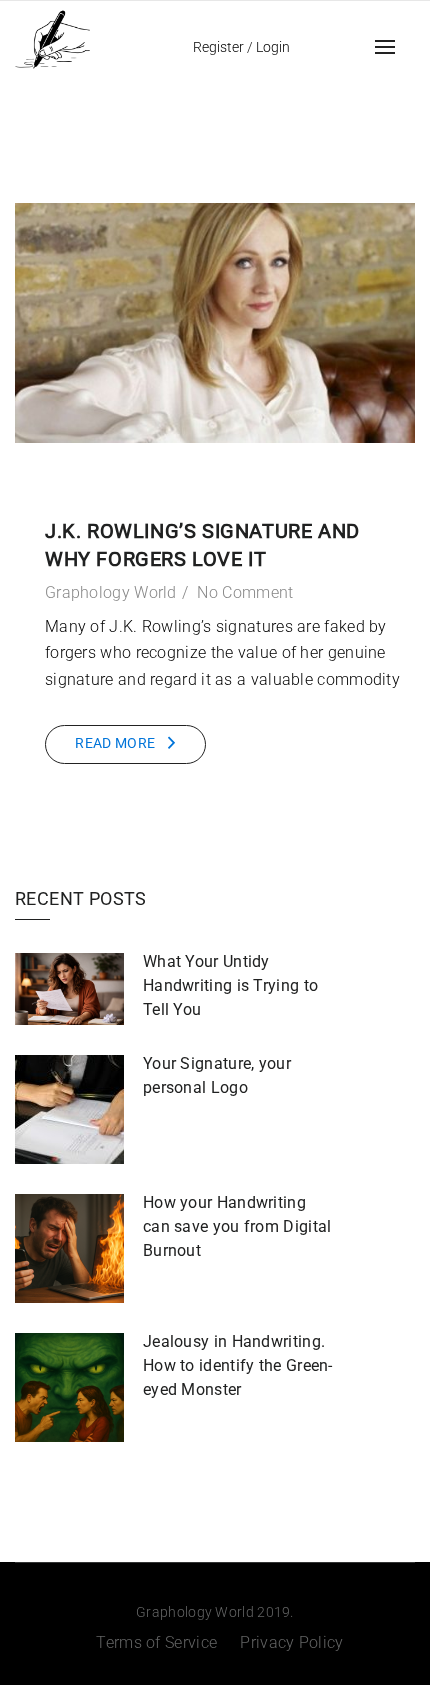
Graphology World (111, 592)
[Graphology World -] (52, 37)
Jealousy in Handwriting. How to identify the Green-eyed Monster (238, 1365)
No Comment (245, 592)
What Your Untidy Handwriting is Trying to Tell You (230, 985)
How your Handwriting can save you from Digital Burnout (237, 1226)
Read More (115, 743)
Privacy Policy (291, 1642)
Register (218, 47)
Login (273, 47)
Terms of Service (156, 1642)
